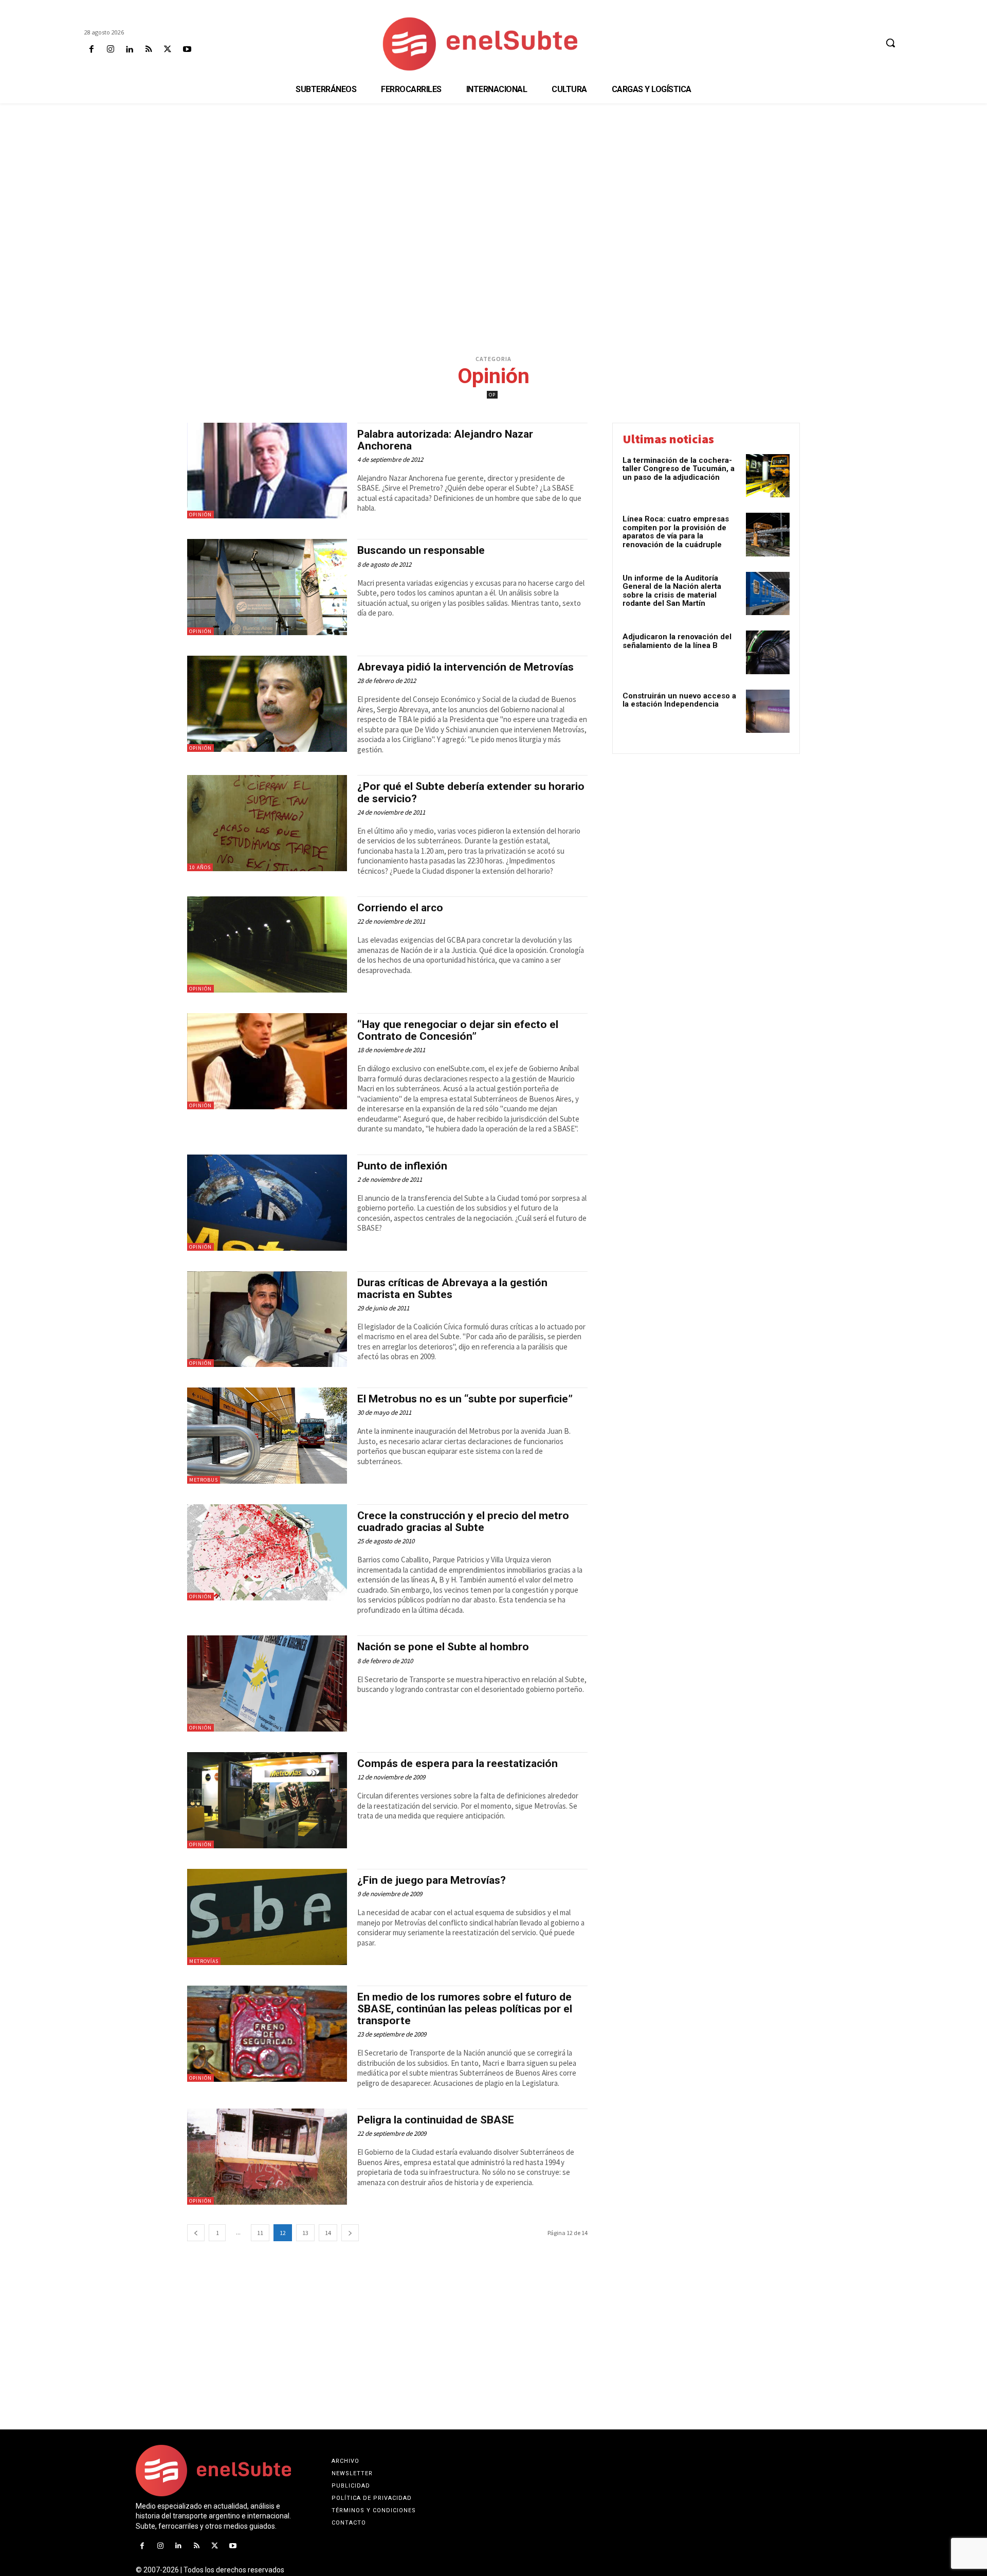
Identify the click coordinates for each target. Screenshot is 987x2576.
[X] (168, 50)
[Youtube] (187, 50)
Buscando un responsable (421, 550)
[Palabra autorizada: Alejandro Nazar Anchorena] (267, 471)
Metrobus (204, 1480)
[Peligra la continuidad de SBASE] (267, 2157)
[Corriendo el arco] (267, 944)
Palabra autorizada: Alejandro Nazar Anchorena (445, 440)
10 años (200, 867)
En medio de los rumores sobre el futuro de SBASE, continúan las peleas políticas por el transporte (465, 2009)
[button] (890, 43)
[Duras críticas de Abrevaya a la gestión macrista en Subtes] (267, 1319)
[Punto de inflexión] (267, 1203)
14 (328, 2233)
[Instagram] (110, 50)
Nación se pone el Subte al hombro (443, 1647)
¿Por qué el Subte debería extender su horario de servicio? (471, 792)
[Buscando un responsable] (267, 587)
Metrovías (204, 1961)
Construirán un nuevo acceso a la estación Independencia (679, 700)
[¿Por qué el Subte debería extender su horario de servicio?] (267, 823)
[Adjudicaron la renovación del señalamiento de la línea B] (768, 652)
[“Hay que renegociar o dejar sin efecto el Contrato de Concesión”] (267, 1061)
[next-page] (350, 2233)
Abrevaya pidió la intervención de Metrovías (465, 667)
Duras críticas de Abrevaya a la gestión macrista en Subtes (452, 1289)
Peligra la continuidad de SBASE (436, 2120)
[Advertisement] (493, 183)
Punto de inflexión (402, 1166)
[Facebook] (91, 50)
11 (260, 2233)
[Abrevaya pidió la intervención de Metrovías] (267, 704)
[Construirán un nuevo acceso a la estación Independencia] (768, 711)
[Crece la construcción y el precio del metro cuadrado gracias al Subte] (267, 1552)
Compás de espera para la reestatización (458, 1763)
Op (492, 395)
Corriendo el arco (400, 908)
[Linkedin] (129, 50)
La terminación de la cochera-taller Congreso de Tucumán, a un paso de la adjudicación (679, 469)
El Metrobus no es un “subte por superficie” (465, 1399)
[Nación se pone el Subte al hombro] (267, 1683)
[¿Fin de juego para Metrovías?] (267, 1917)
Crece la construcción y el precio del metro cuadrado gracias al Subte (463, 1521)
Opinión (200, 515)
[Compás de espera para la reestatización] (267, 1800)
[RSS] (149, 50)
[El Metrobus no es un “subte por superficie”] (267, 1436)
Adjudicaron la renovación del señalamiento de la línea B (677, 641)
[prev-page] (196, 2233)
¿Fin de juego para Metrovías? (432, 1880)
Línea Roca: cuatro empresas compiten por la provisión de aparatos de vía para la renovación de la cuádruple (676, 532)
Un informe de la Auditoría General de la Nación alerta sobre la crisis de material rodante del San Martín (672, 591)
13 (305, 2233)
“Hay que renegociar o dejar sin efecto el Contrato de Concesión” (458, 1030)
